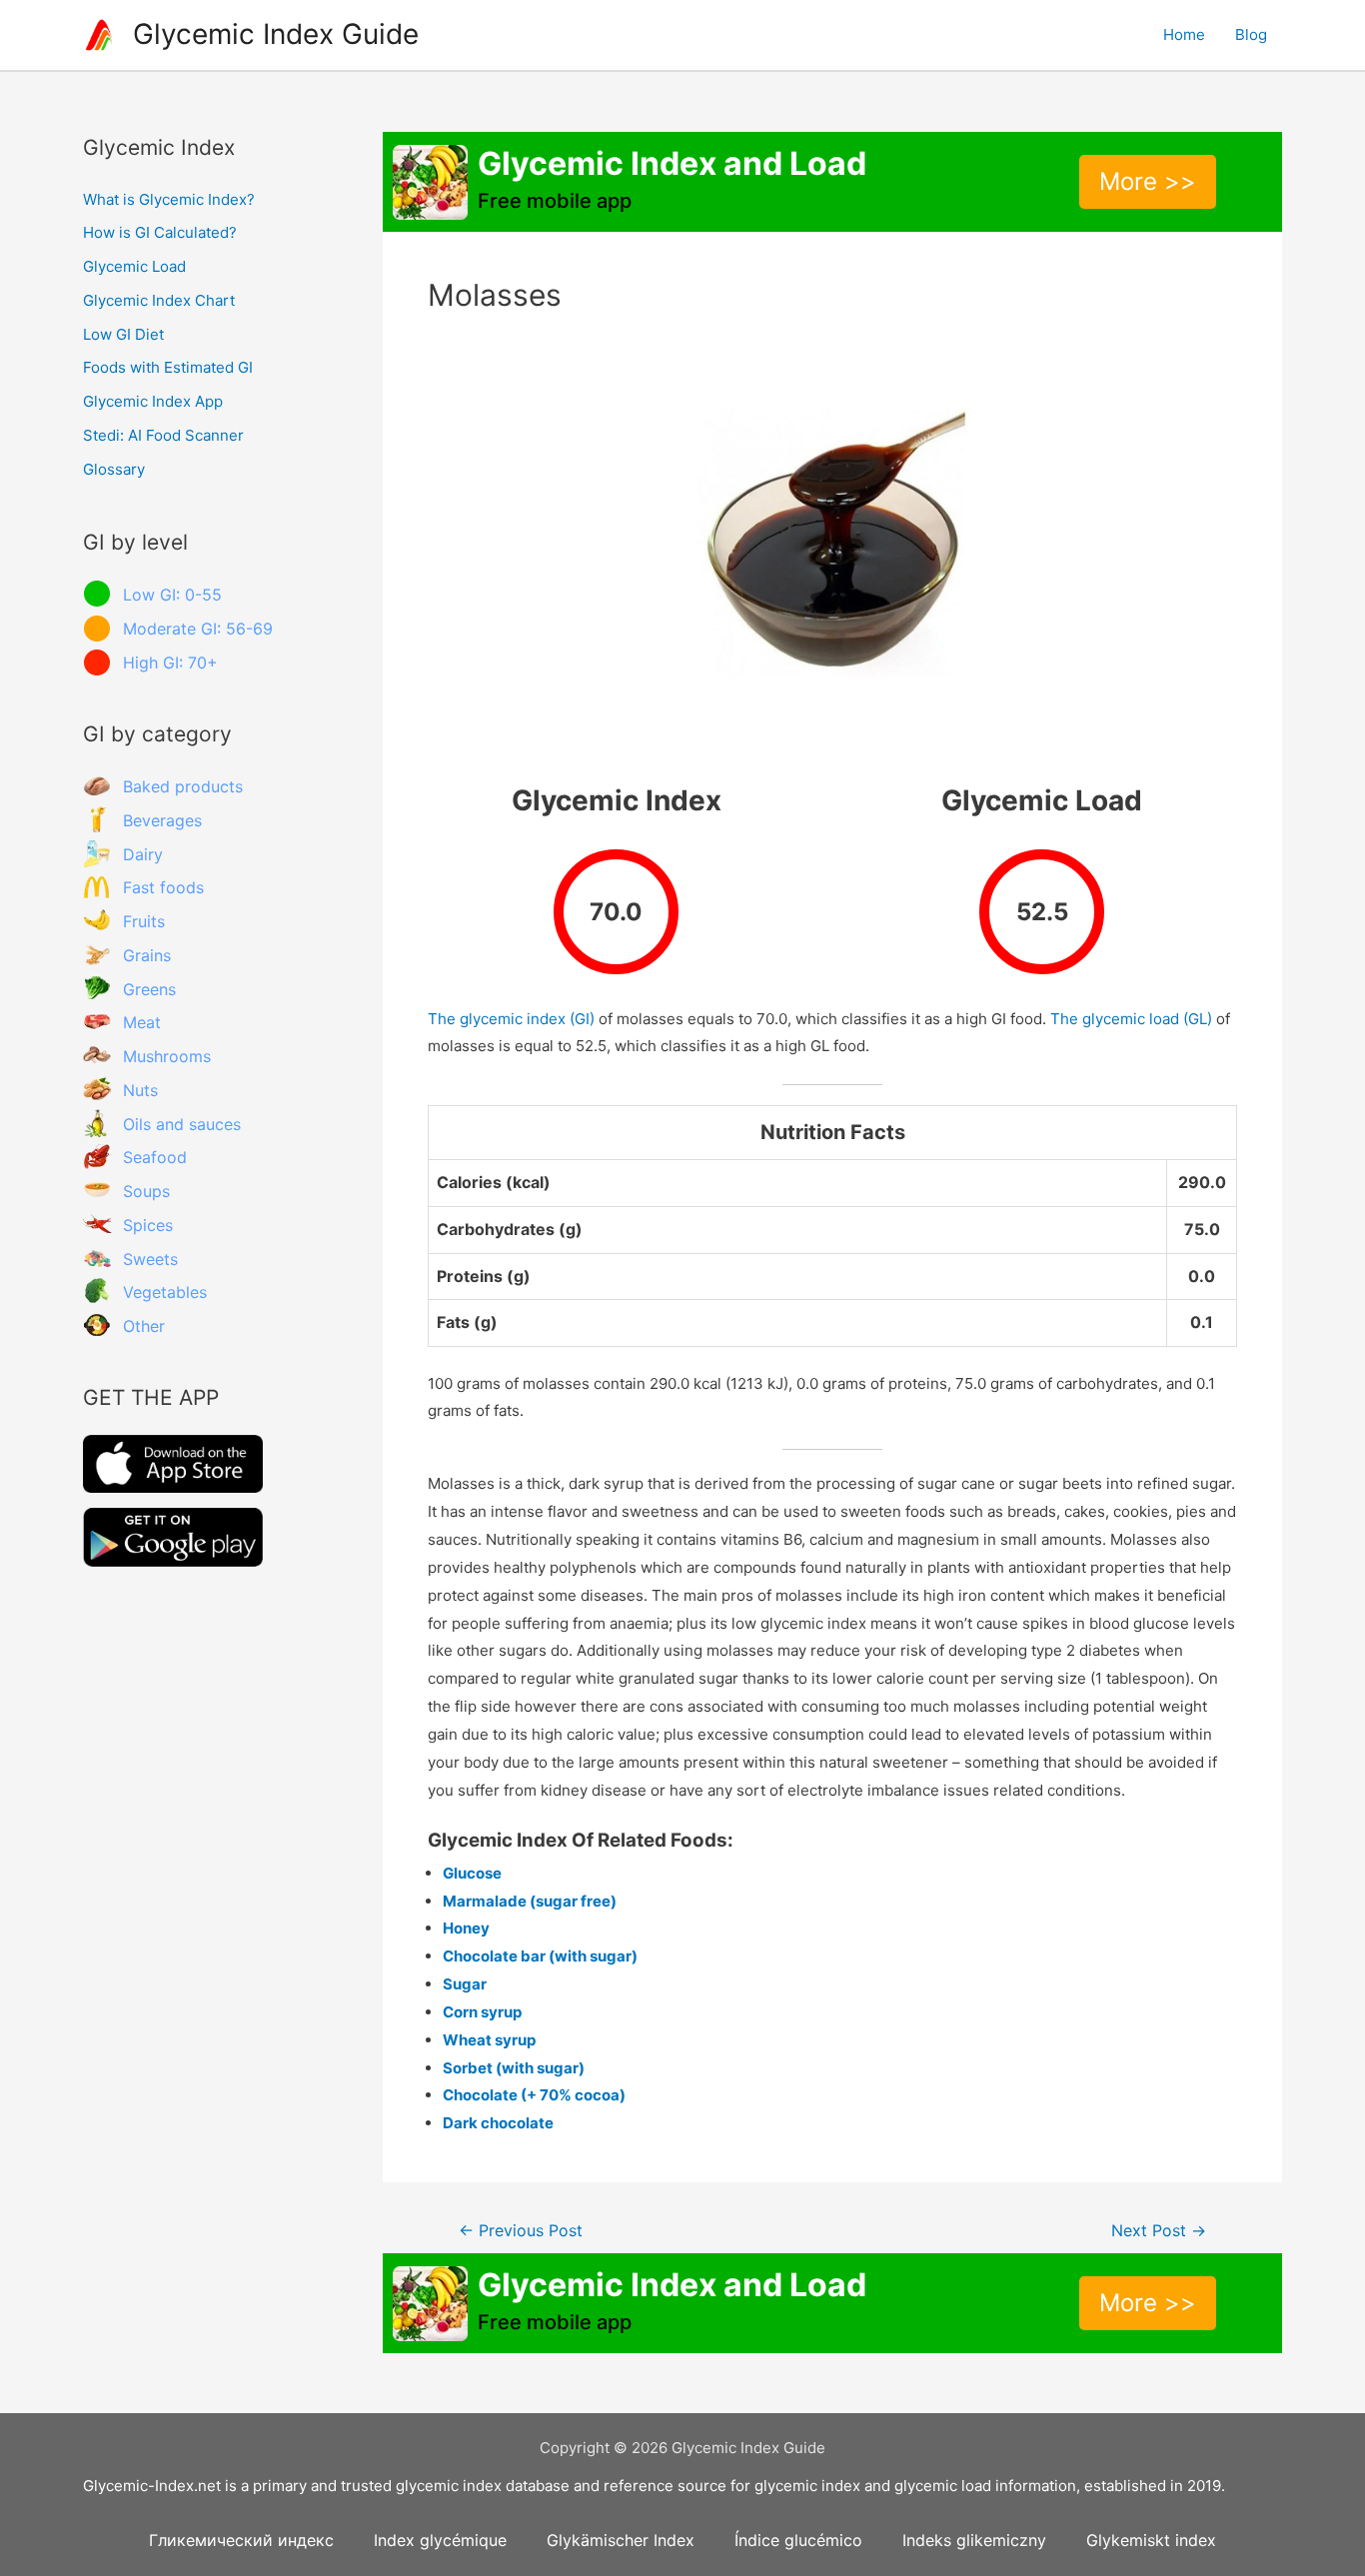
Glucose (472, 1873)
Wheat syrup (489, 2040)
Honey (466, 1928)
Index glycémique (440, 2540)
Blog (1251, 34)
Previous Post (521, 2231)
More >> (1148, 181)
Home (1184, 34)
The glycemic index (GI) (511, 1019)
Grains (147, 955)
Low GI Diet (123, 334)
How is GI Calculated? (160, 232)
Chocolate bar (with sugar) (540, 1956)
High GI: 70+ (170, 662)
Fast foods (163, 887)
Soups (146, 1191)
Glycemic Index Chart (159, 300)
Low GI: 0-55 (172, 595)
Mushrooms (167, 1056)
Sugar (465, 1984)
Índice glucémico (798, 2540)
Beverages (162, 820)
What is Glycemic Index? (169, 199)
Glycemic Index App (153, 401)
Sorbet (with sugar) (514, 2068)
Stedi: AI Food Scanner (163, 435)
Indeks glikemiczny (974, 2540)
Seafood (155, 1157)
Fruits (144, 921)
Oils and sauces (182, 1124)
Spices (148, 1225)
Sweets (150, 1259)
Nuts (140, 1090)
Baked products (183, 786)
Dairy (143, 854)
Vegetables (165, 1292)
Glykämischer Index (621, 2540)
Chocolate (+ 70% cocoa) (534, 2095)
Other (144, 1326)
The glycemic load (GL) (1131, 1019)
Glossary (114, 469)
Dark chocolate (498, 2123)
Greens (149, 989)
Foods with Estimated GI (168, 367)
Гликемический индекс (241, 2540)
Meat (142, 1022)
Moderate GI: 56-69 (198, 629)
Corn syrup (482, 2012)
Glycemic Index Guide (276, 34)
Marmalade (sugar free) (530, 1901)
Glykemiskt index (1151, 2540)
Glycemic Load (134, 266)
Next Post (1159, 2231)
